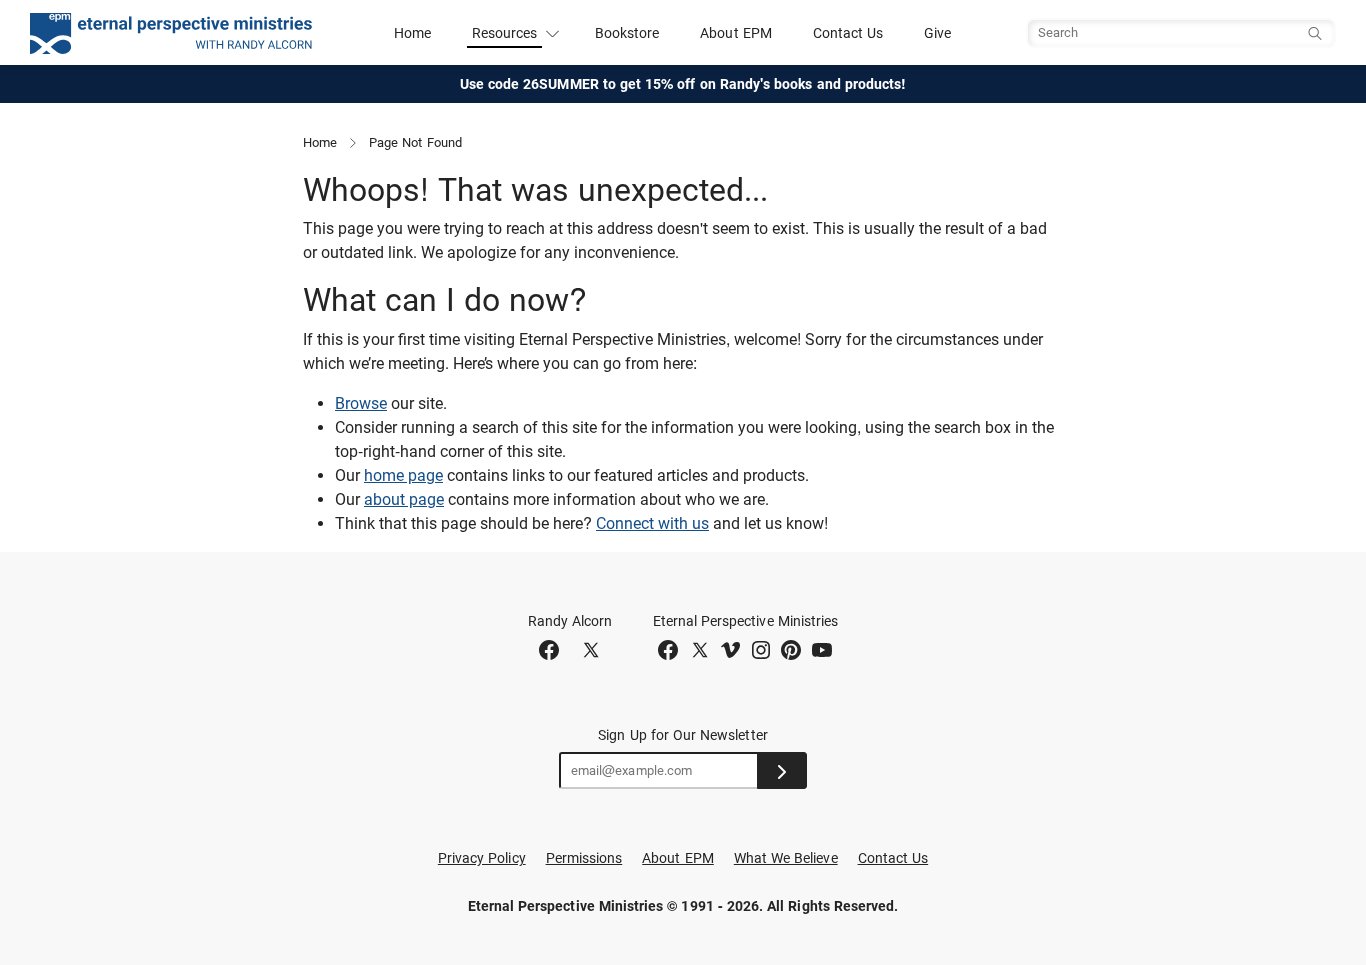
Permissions (584, 858)
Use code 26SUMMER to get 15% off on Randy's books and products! (683, 84)
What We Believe (786, 858)
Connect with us (652, 523)
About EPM (736, 33)
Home (412, 33)
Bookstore (627, 33)
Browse (361, 403)
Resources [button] (505, 33)
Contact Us (848, 33)
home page (403, 475)
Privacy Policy (482, 858)
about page (404, 499)
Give (937, 33)
